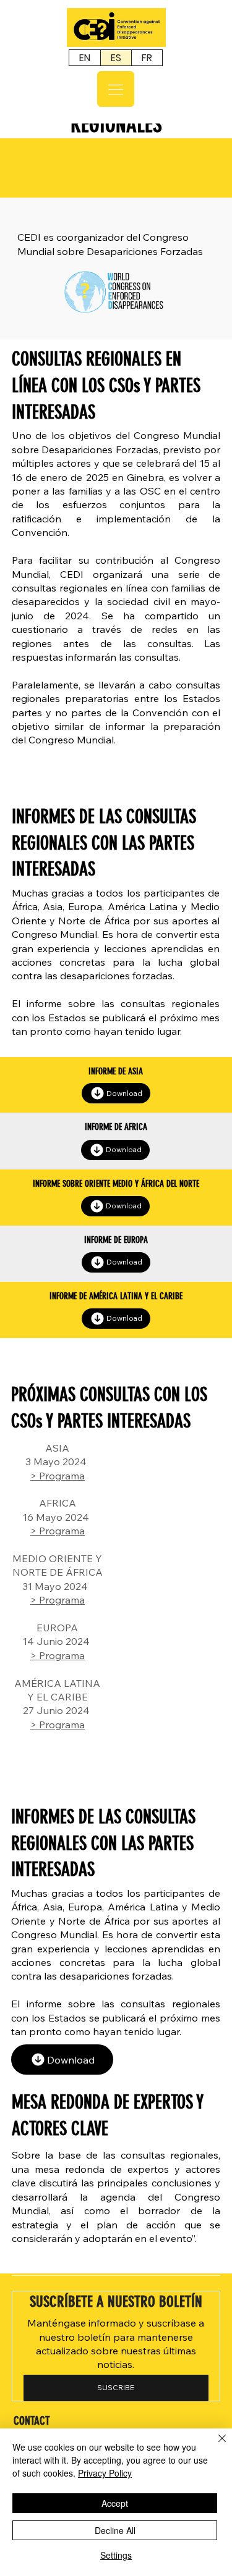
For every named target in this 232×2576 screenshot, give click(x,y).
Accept (115, 2503)
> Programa (58, 1476)
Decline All (115, 2530)
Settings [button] (116, 2555)
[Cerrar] (215, 2446)
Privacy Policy (105, 2473)
